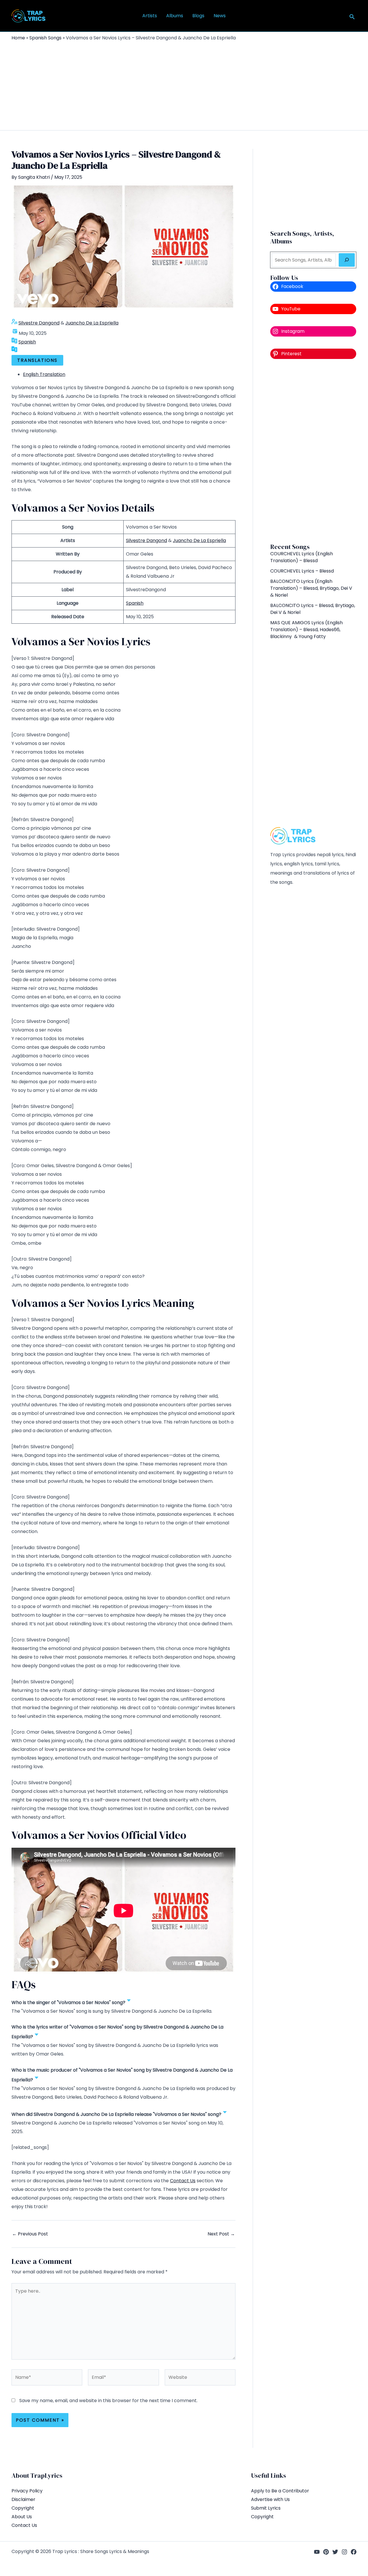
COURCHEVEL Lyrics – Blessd (302, 571)
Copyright (23, 2508)
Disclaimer (23, 2499)
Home (18, 38)
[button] (352, 17)
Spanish (27, 342)
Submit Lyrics (266, 2508)
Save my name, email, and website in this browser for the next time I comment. (108, 2401)
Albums (175, 16)
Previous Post (30, 2234)
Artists (150, 16)
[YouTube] (317, 2552)
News (220, 16)
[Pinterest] (326, 2552)
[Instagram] (344, 2552)
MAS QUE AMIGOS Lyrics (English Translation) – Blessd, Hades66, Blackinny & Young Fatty (306, 630)
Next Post (221, 2234)
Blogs (198, 16)
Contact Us (183, 2181)
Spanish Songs (45, 38)
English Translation (44, 374)
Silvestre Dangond (39, 323)
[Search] (347, 260)
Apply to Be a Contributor (280, 2491)
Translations (37, 360)
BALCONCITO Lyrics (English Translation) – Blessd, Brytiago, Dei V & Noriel (311, 588)
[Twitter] (335, 2552)
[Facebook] (354, 2552)
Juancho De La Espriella (92, 323)
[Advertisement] (184, 84)
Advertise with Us (270, 2499)
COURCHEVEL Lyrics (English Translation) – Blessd (302, 557)
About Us (22, 2517)
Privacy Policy (27, 2491)
